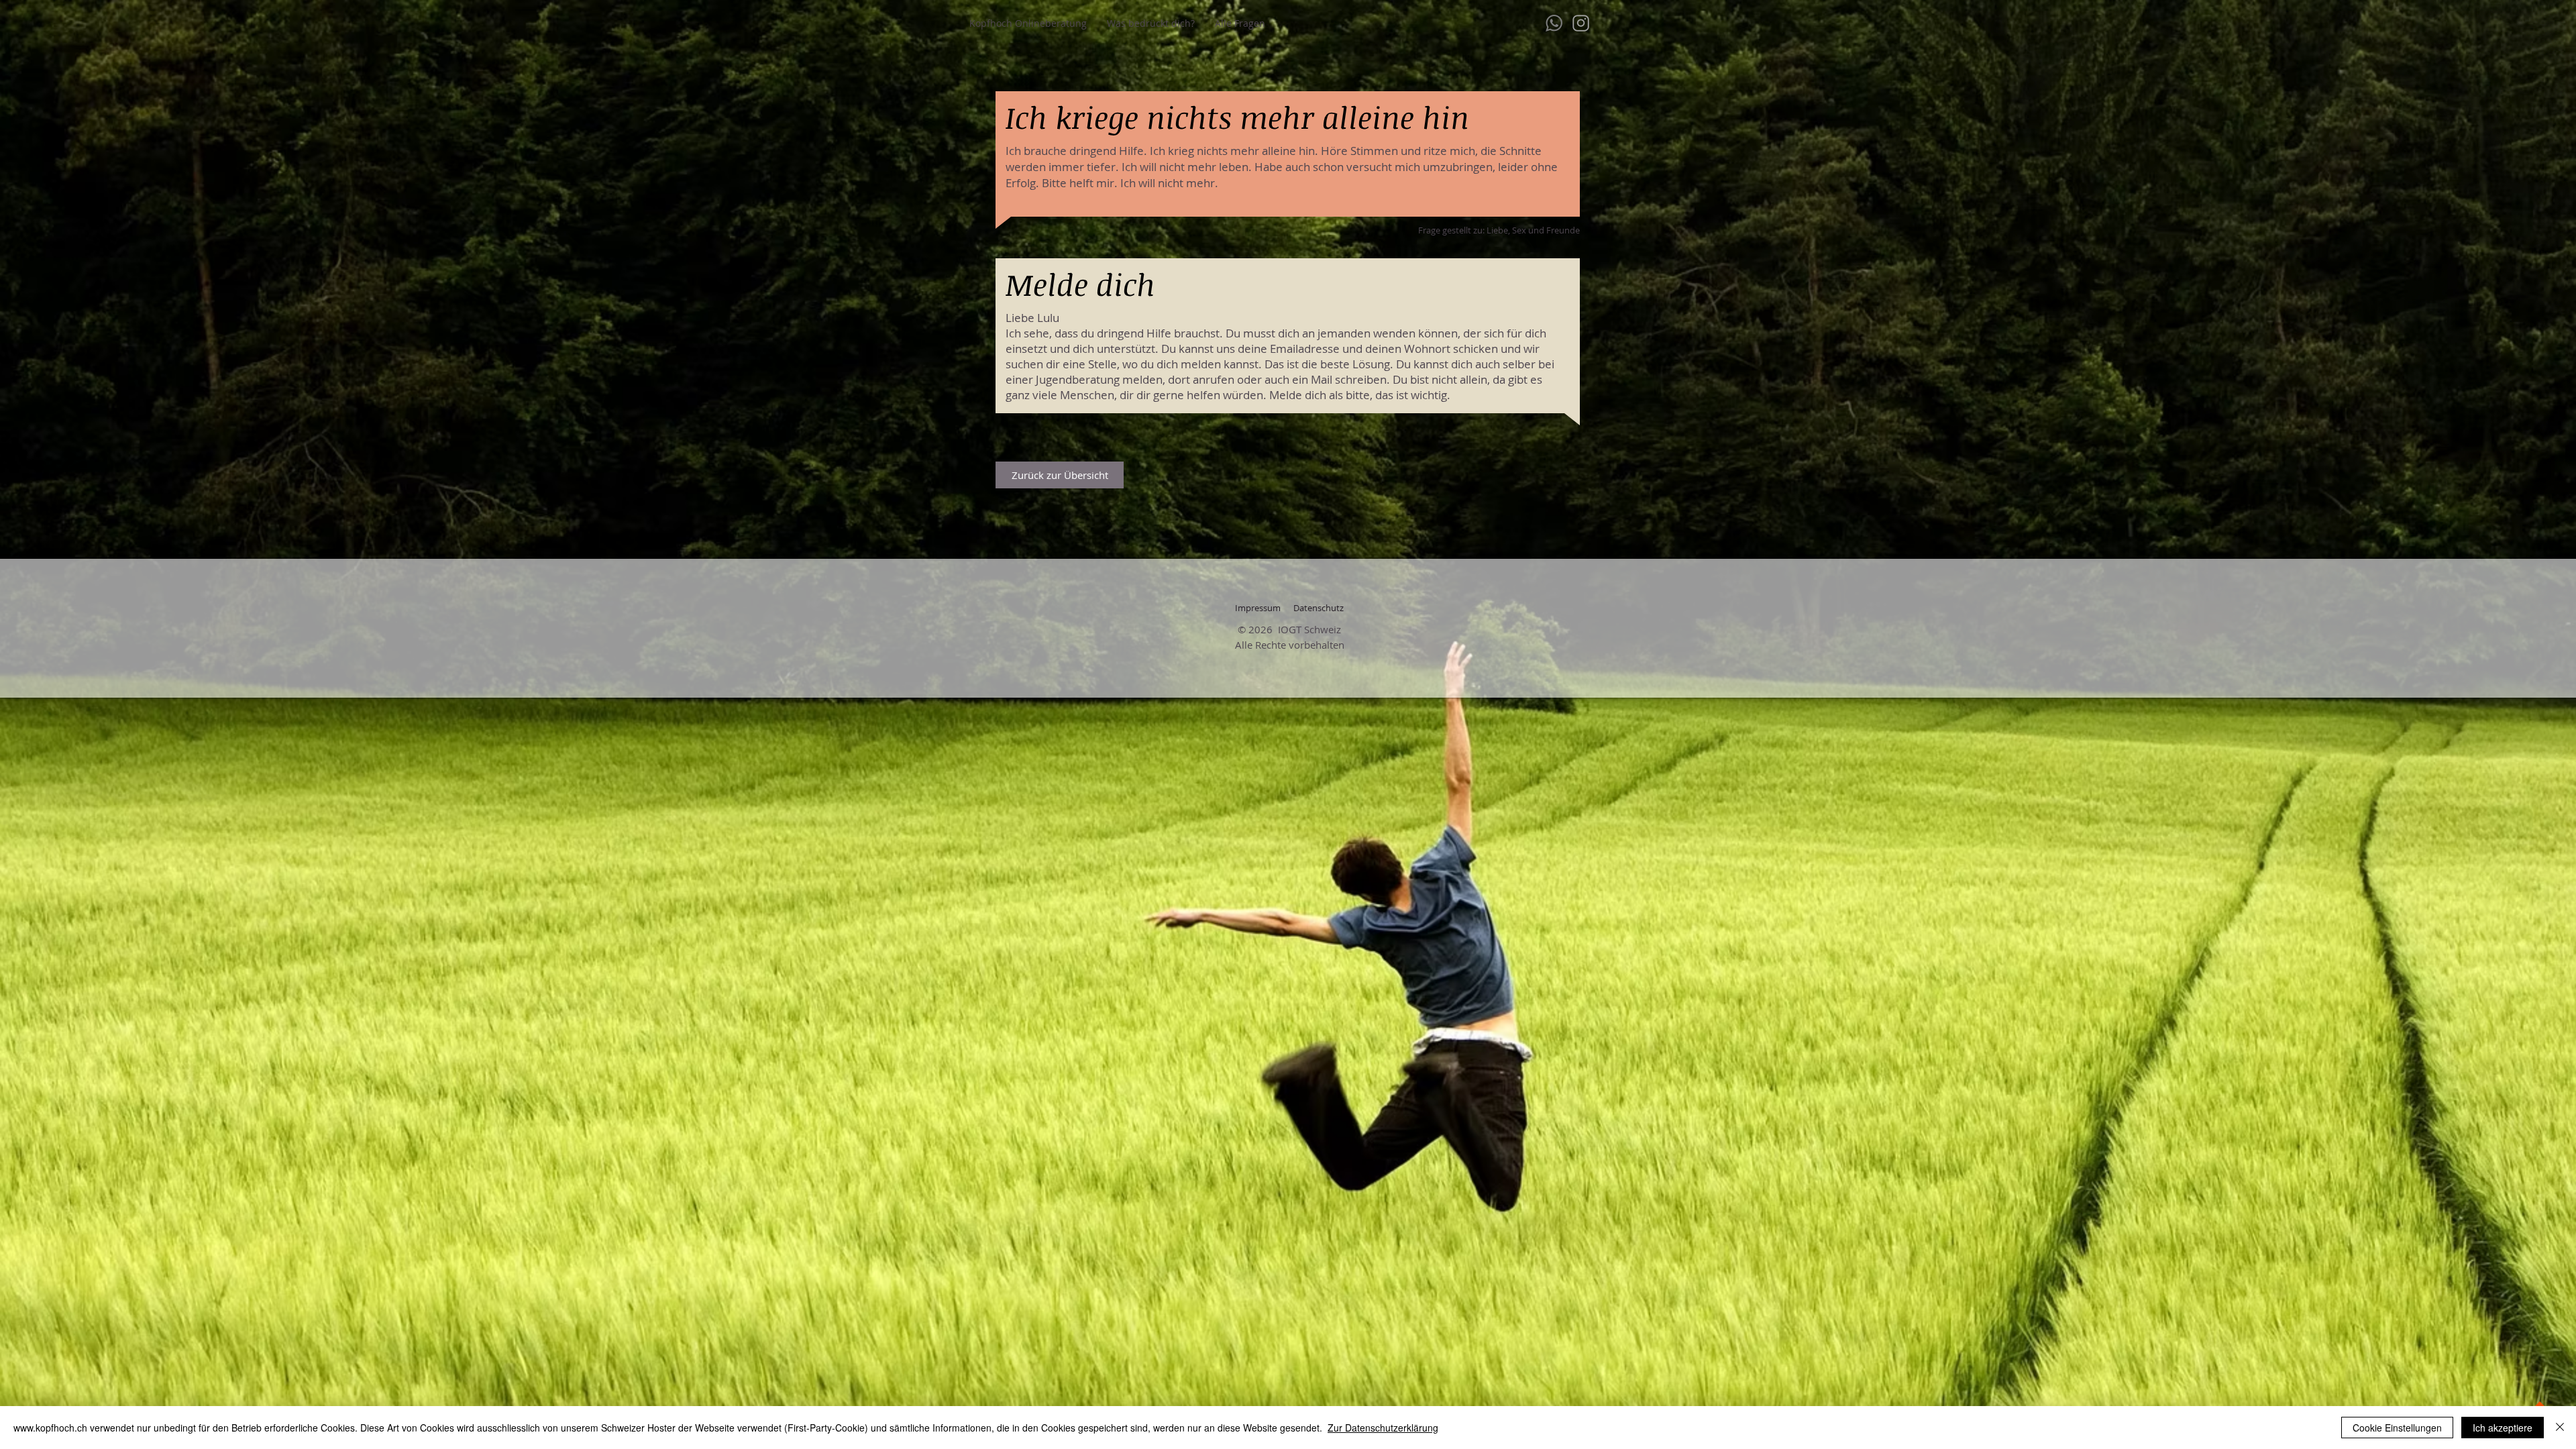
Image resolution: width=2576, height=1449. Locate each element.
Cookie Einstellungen (2397, 1428)
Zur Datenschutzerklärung (1383, 1428)
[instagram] (1581, 23)
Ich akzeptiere (2503, 1428)
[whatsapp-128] (1554, 23)
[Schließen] (2560, 1428)
